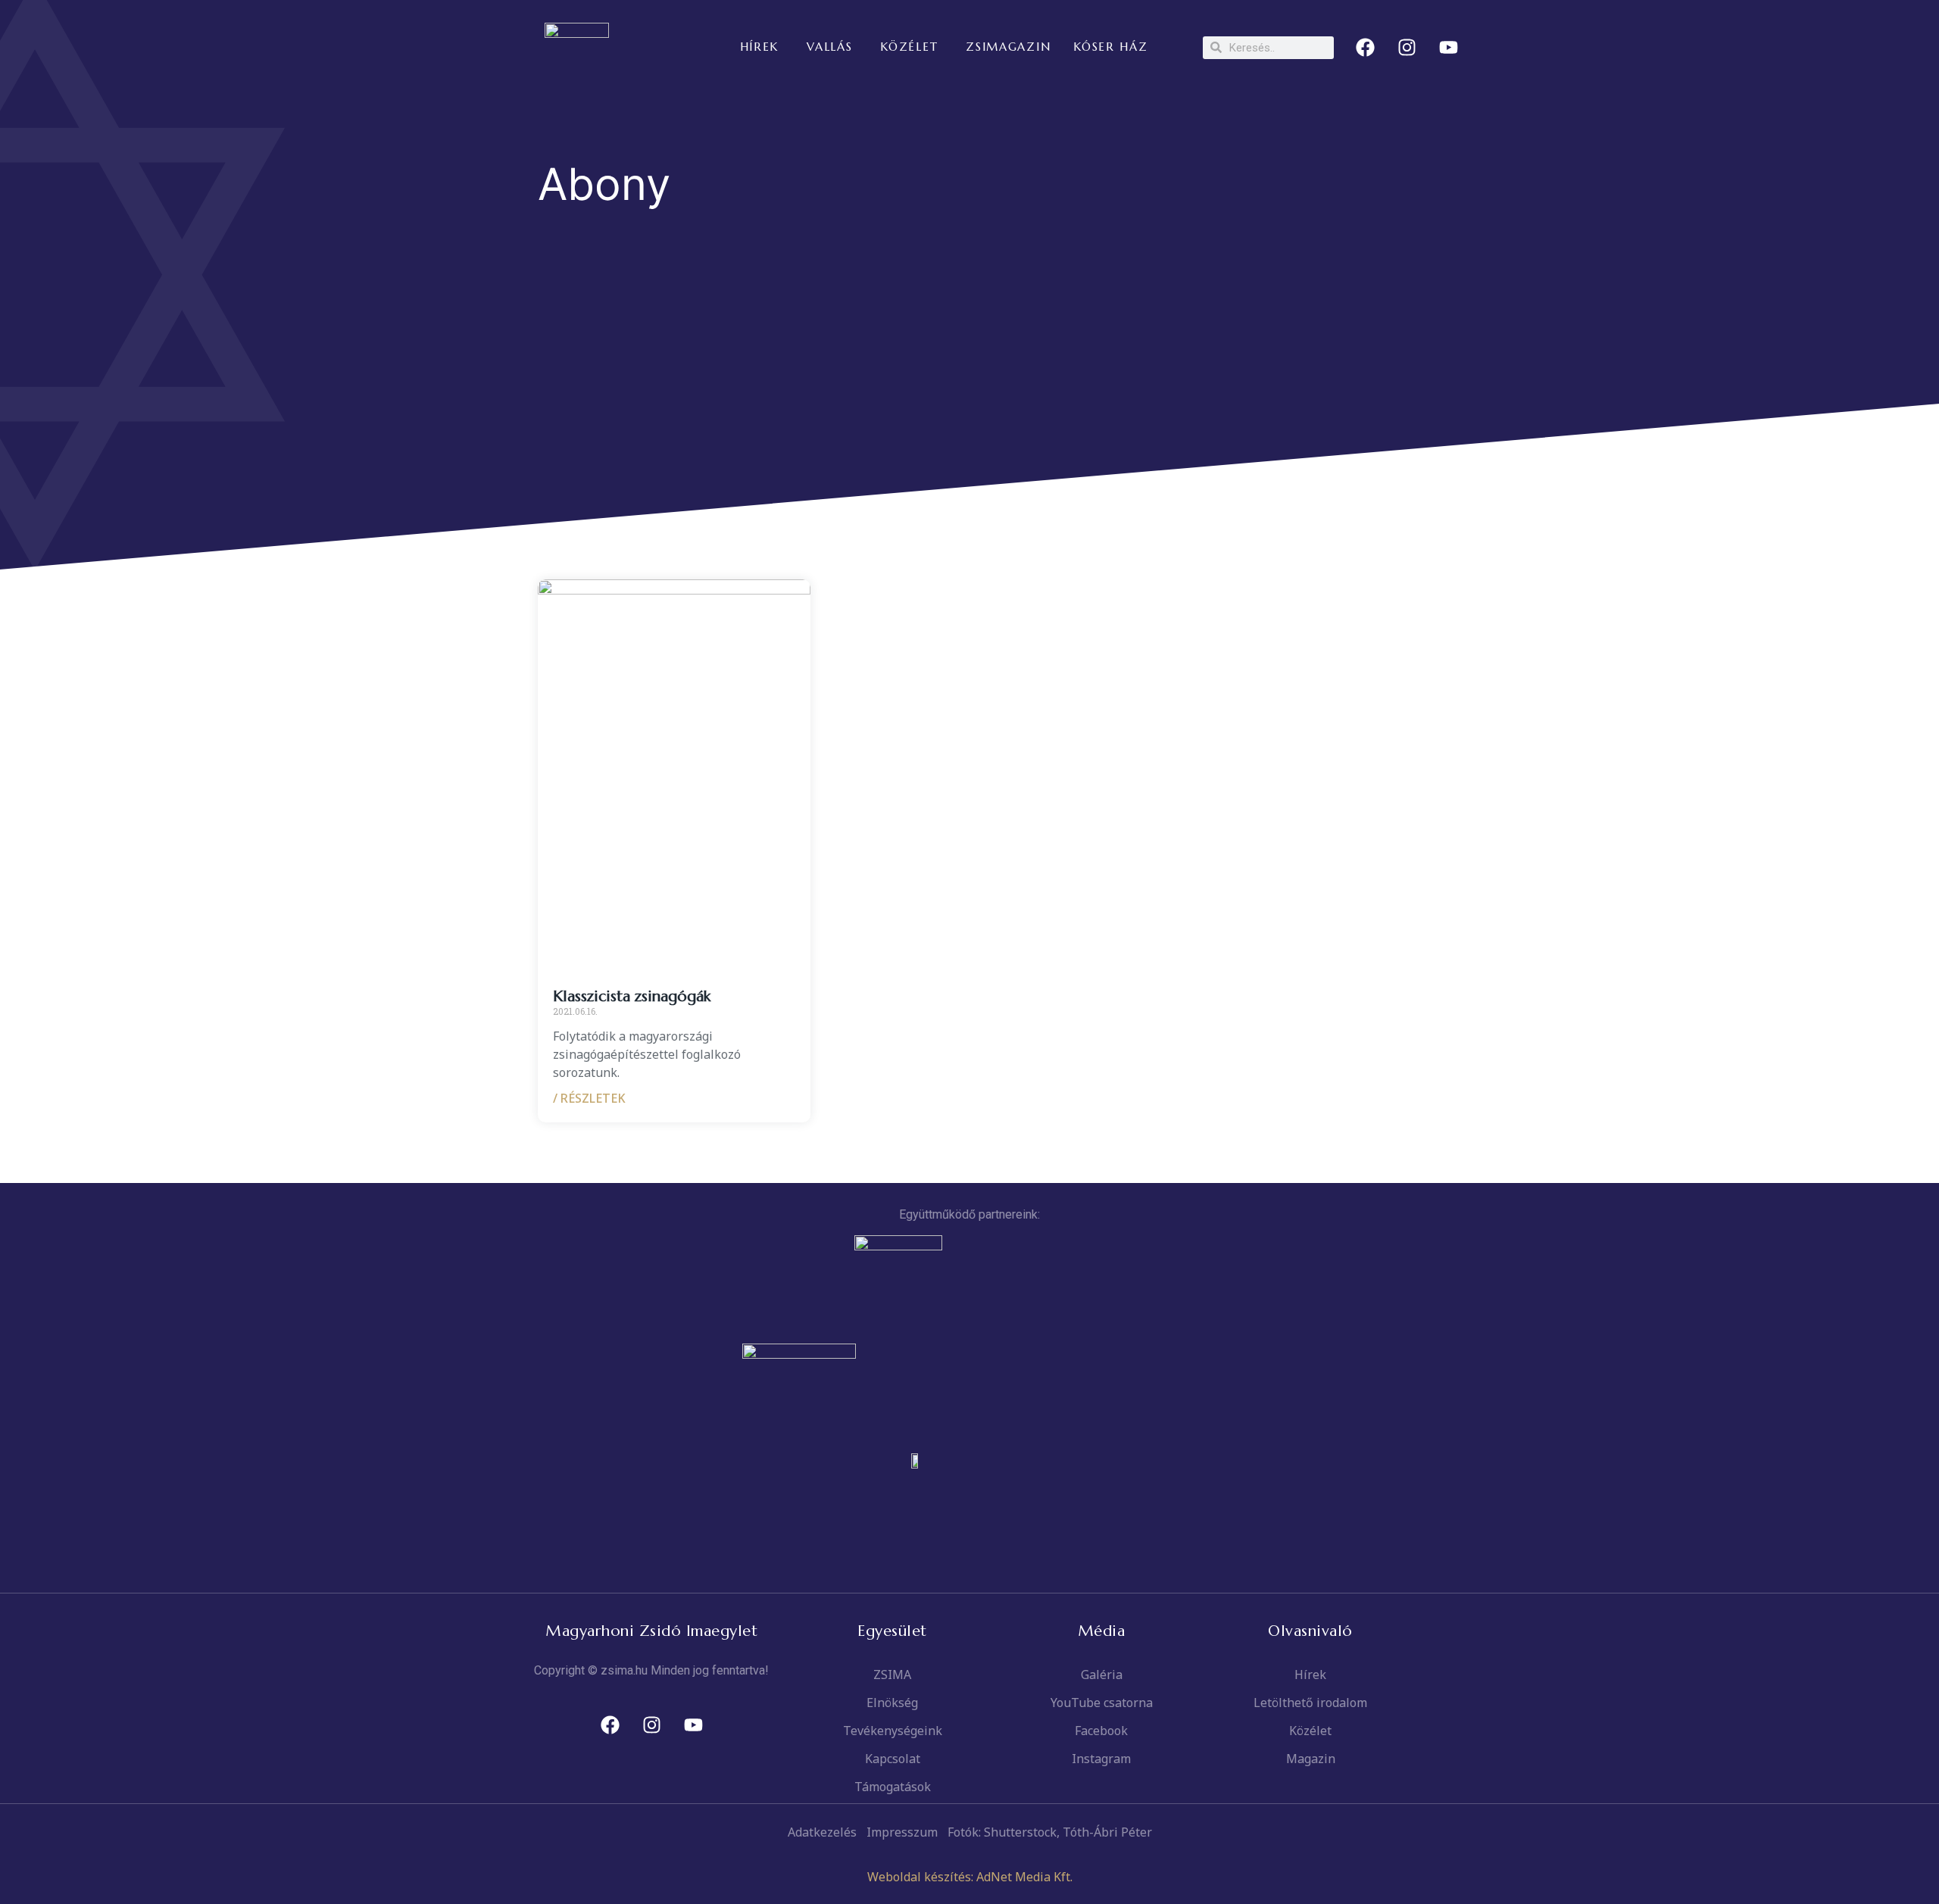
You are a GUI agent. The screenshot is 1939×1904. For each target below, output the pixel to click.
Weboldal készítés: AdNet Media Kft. (970, 1877)
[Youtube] (1449, 48)
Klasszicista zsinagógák (632, 996)
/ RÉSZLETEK (589, 1098)
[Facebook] (1366, 48)
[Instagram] (1407, 48)
